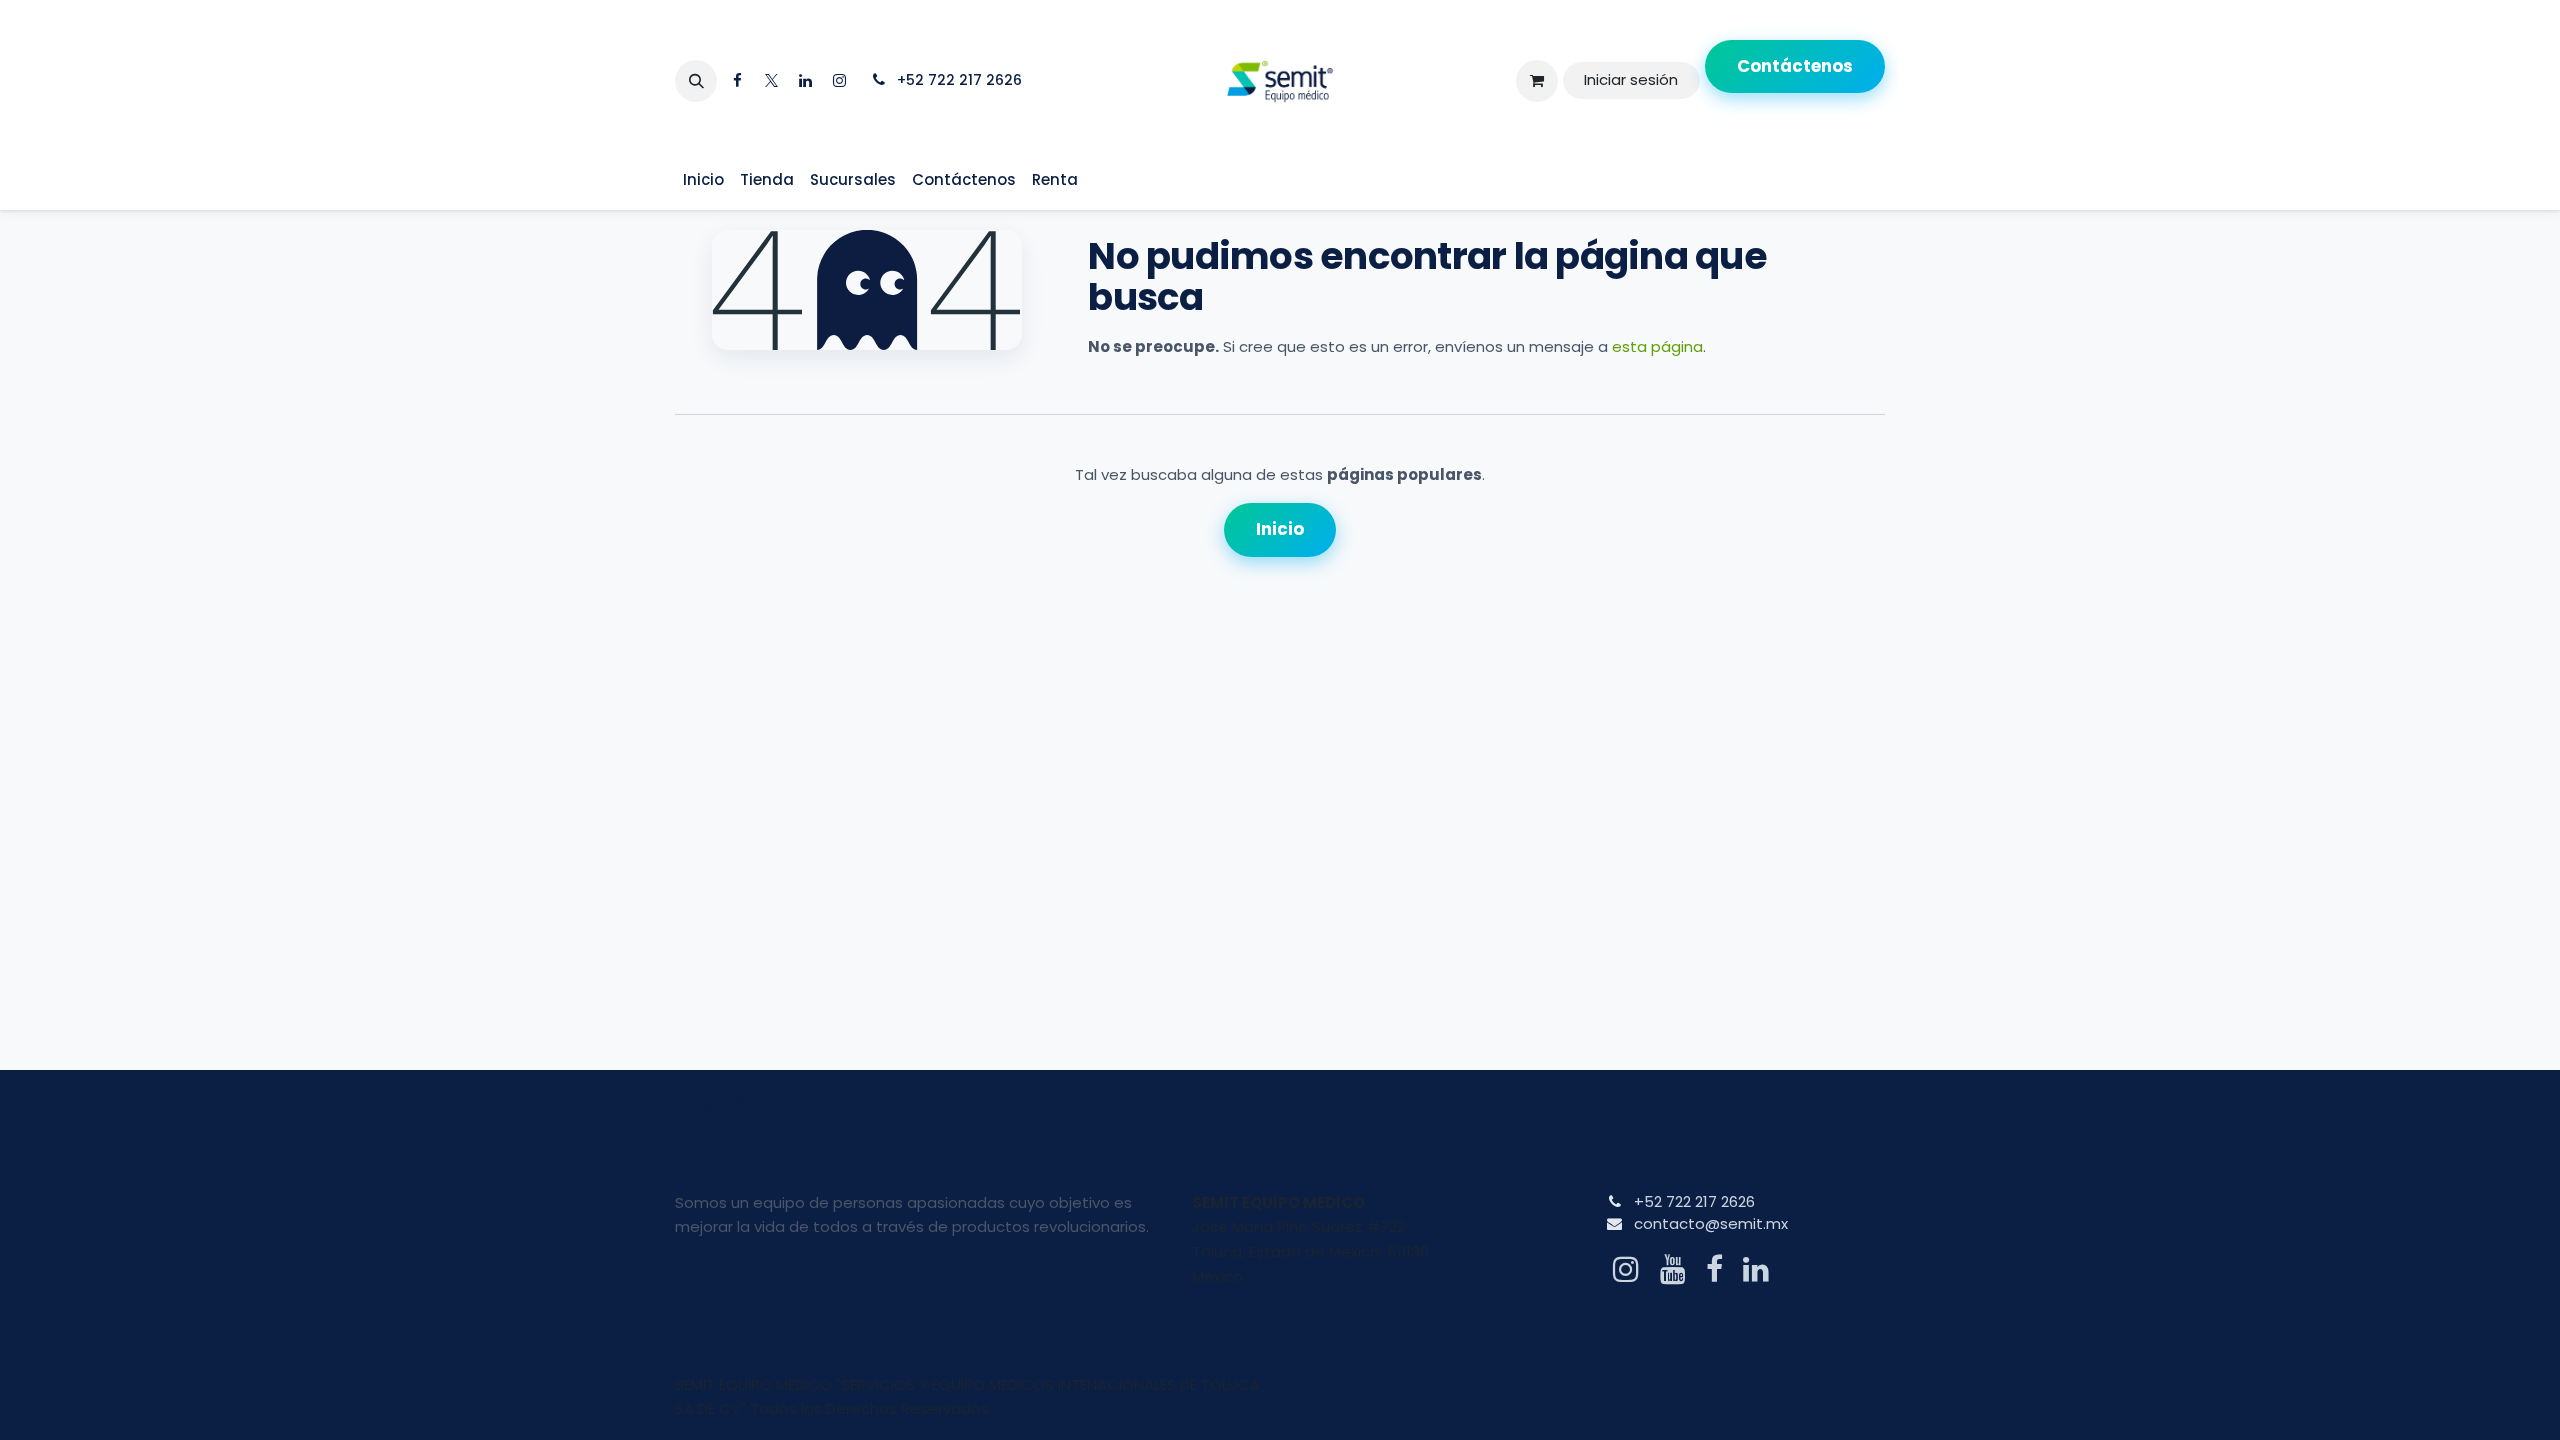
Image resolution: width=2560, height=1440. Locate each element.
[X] (771, 81)
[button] (696, 81)
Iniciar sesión (1631, 79)
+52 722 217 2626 (1694, 1201)
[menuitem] (703, 180)
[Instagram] (839, 81)
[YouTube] (1673, 1269)
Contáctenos (1795, 66)
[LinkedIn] (805, 81)
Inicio (1280, 529)
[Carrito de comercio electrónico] (1537, 81)
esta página (1657, 346)
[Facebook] (737, 81)
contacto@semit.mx (1711, 1223)
